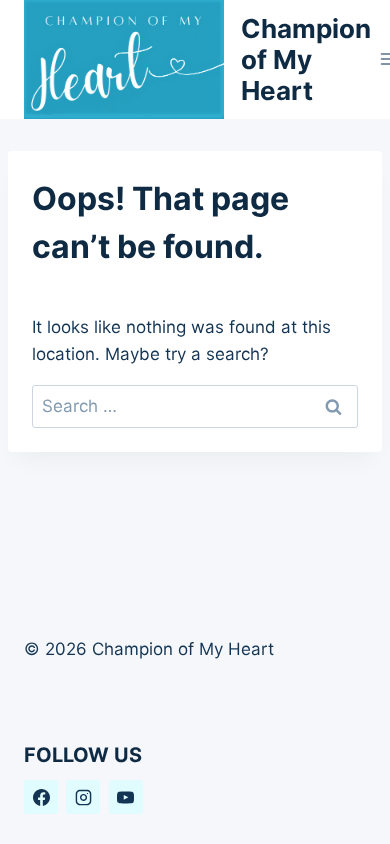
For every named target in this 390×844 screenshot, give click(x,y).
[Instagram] (83, 797)
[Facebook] (41, 797)
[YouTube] (126, 797)
